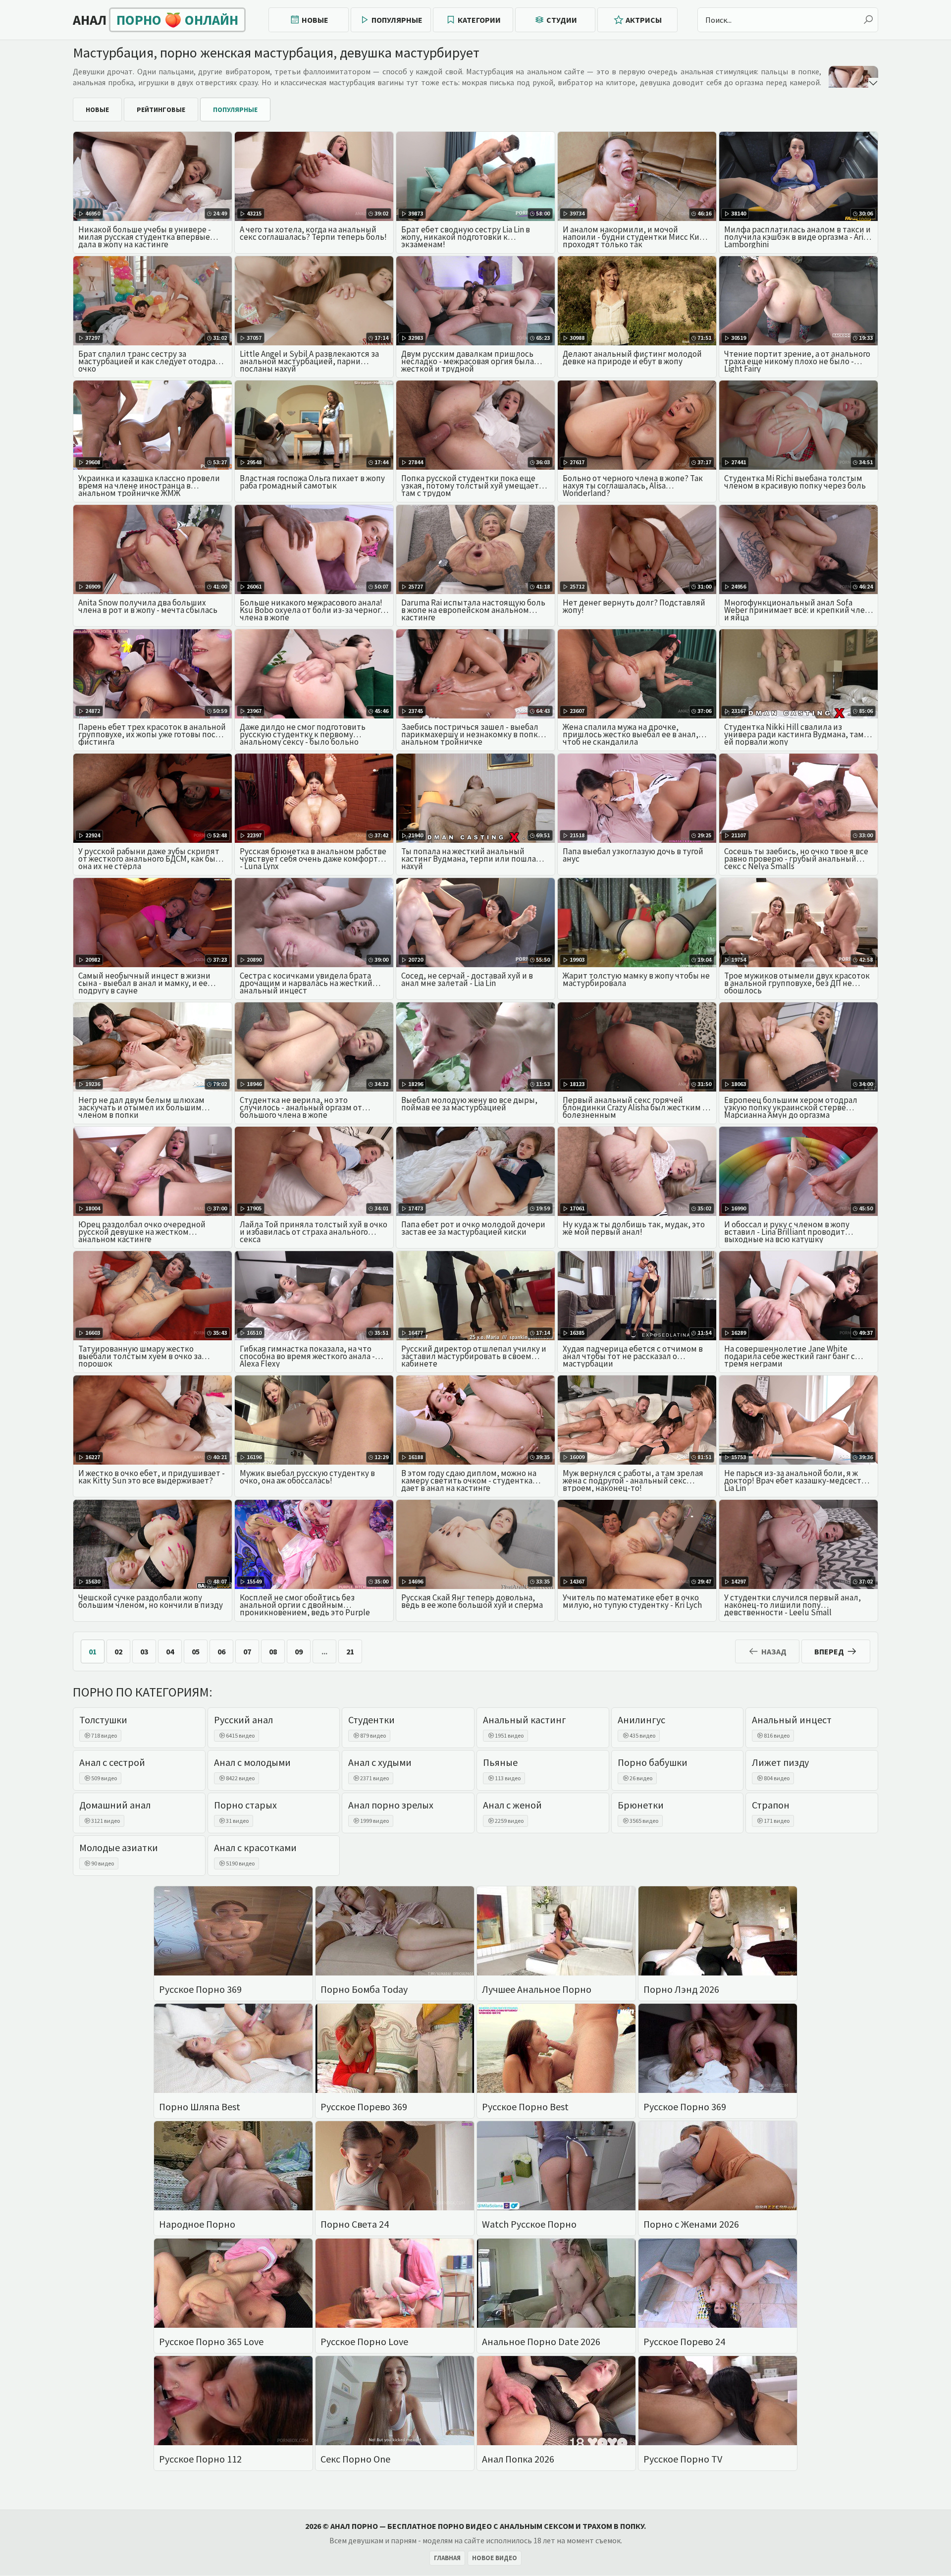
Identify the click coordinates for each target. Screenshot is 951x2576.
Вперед (829, 1651)
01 (93, 1651)
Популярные (397, 20)
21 (350, 1651)
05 (196, 1651)
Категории (479, 20)
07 (247, 1651)
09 (299, 1651)
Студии (562, 20)
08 (273, 1651)
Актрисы (644, 20)
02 (118, 1651)
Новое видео (495, 2558)
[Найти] (868, 20)
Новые (315, 20)
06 (221, 1651)
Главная (447, 2558)
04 (170, 1651)
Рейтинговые (161, 110)
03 (144, 1651)
